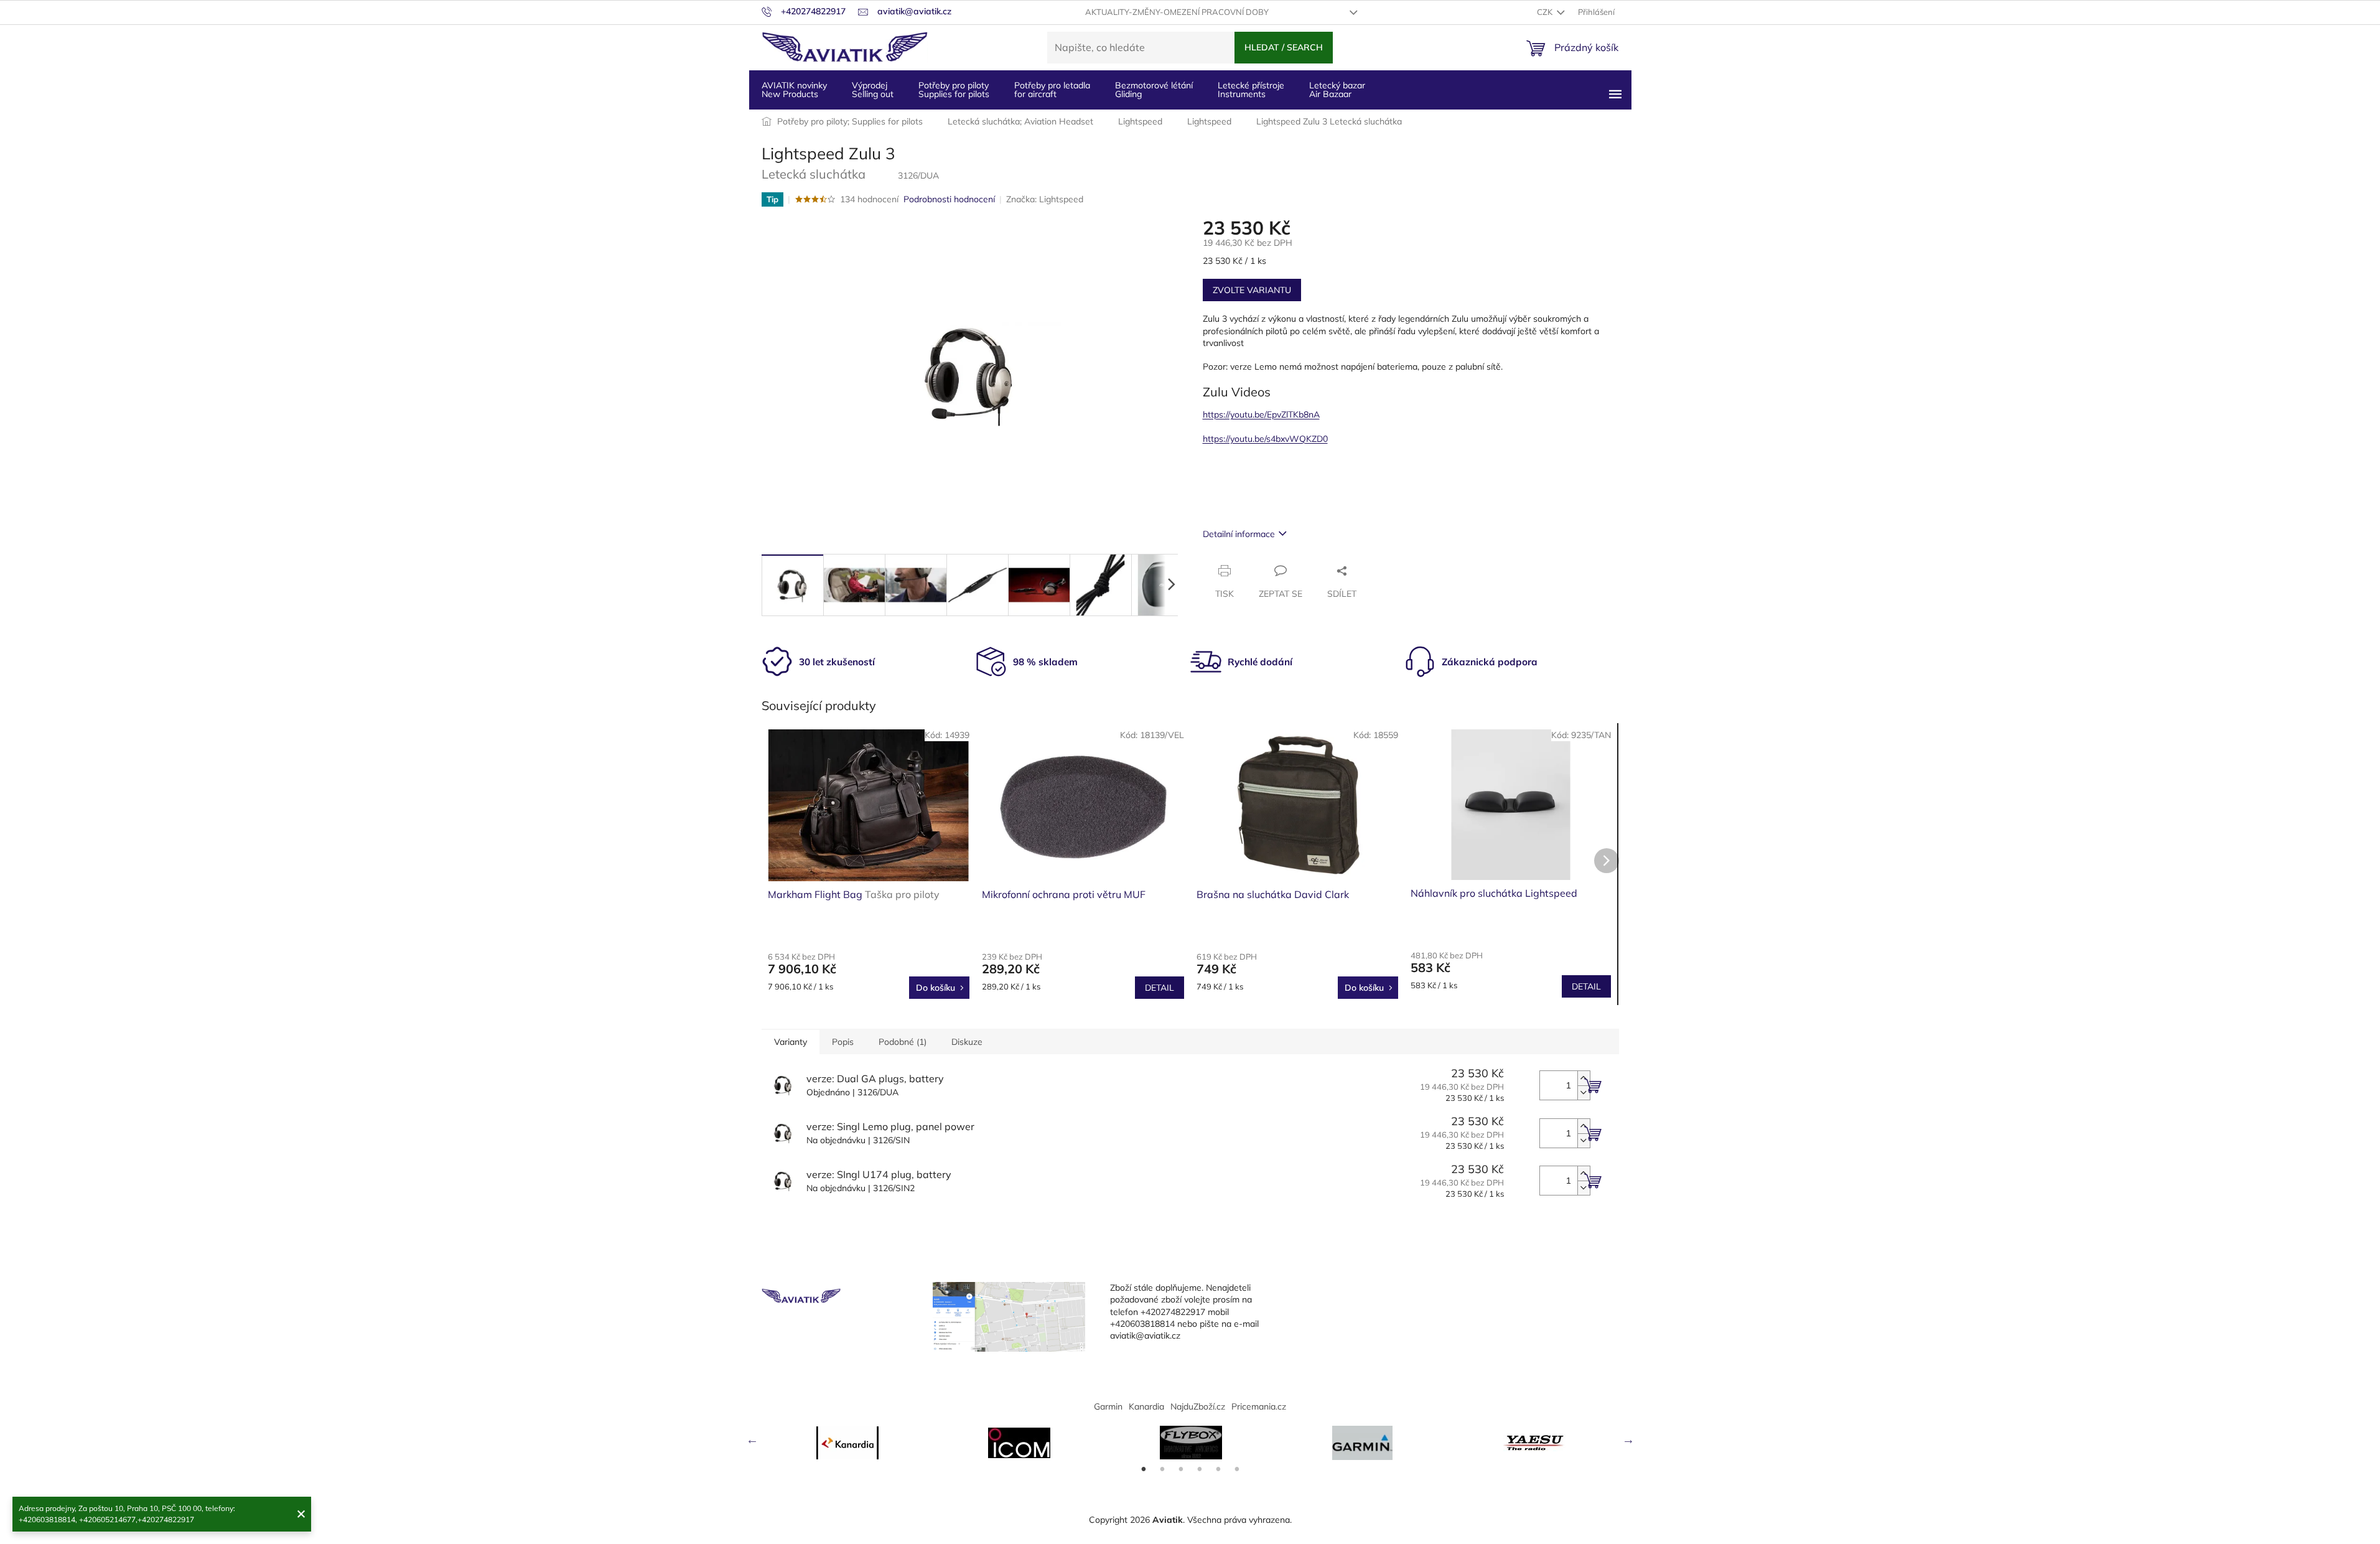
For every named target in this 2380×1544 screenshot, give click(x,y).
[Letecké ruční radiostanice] (1534, 1443)
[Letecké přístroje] (1191, 1443)
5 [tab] (1218, 1469)
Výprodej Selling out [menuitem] (873, 90)
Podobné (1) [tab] (903, 1042)
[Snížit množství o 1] (1584, 1092)
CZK (1546, 12)
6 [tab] (1237, 1469)
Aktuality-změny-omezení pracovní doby (1177, 12)
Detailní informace (1239, 534)
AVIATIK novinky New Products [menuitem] (794, 90)
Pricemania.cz (1259, 1406)
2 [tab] (1162, 1469)
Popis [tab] (843, 1042)
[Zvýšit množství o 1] (1584, 1078)
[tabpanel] (847, 1443)
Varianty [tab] (791, 1042)
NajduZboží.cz (1198, 1406)
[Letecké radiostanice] (1019, 1443)
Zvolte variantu (1252, 290)
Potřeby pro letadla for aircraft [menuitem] (1052, 90)
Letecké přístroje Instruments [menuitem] (1251, 90)
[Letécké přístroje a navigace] (1363, 1443)
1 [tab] (1144, 1469)
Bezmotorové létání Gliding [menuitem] (1154, 90)
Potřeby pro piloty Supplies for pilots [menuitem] (954, 90)
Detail (1160, 988)
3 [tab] (1181, 1469)
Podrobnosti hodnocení (949, 199)
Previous (752, 1439)
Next (1628, 1439)
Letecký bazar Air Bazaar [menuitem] (1337, 90)
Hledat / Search (1284, 47)
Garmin (1108, 1406)
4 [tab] (1200, 1469)
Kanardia (1146, 1406)
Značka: (1045, 199)
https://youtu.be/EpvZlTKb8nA (1261, 414)
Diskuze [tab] (967, 1042)
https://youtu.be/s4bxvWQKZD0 (1265, 439)
